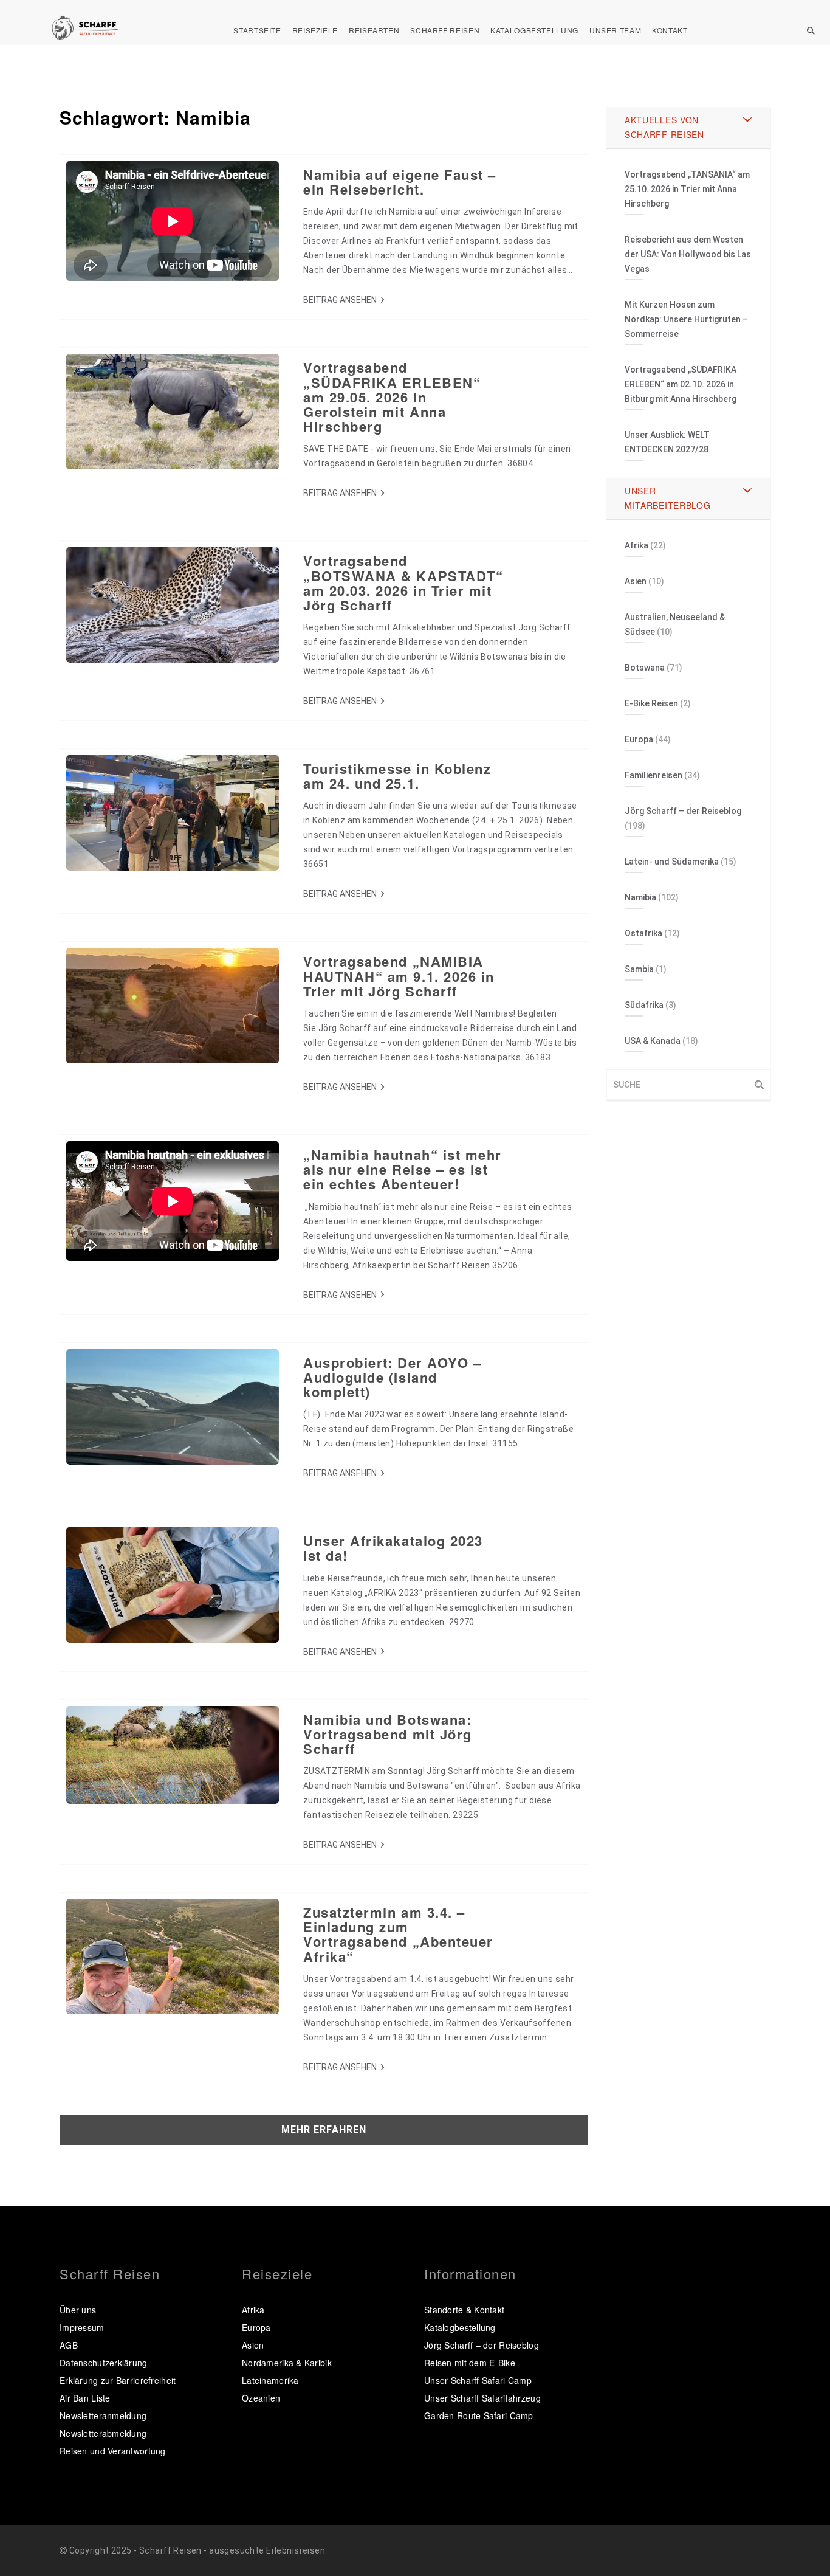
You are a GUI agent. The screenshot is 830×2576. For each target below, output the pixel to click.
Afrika (636, 545)
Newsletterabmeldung (103, 2433)
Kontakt (670, 30)
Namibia (640, 897)
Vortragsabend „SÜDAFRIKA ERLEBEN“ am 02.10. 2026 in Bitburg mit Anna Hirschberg (681, 384)
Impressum (82, 2327)
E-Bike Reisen (651, 703)
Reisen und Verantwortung (113, 2451)
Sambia (639, 969)
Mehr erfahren (324, 2129)
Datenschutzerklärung (104, 2363)
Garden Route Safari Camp (479, 2415)
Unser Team (615, 30)
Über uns (78, 2310)
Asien (636, 581)
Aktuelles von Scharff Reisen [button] (664, 127)
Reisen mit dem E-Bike (470, 2363)
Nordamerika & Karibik (287, 2363)
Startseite (257, 30)
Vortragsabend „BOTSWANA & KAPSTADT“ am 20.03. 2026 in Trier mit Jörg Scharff (403, 583)
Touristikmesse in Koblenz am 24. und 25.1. (397, 776)
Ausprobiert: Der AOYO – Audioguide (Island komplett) (392, 1377)
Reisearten (374, 30)
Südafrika (644, 1005)
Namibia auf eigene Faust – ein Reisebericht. (400, 182)
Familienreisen (653, 775)
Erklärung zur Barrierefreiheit (118, 2380)
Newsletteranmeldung (103, 2415)
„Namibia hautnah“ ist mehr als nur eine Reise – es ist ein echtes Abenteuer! (403, 1169)
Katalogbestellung (534, 30)
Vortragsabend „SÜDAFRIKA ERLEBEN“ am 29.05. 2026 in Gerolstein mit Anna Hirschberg (392, 397)
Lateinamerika (270, 2380)
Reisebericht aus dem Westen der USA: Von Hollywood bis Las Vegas (688, 254)
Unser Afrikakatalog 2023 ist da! (393, 1548)
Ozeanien (261, 2398)
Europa (639, 739)
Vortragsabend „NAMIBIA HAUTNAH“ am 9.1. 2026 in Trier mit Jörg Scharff (399, 976)
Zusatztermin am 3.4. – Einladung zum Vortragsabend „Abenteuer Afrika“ (398, 1934)
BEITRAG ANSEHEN (340, 300)
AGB (69, 2345)
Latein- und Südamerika (672, 862)
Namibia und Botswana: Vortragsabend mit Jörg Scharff (388, 1734)
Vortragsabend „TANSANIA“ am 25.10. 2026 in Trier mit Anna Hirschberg (687, 189)
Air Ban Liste (85, 2398)
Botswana (645, 668)
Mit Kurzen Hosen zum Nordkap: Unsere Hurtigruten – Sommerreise (686, 319)
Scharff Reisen (445, 30)
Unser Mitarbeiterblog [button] (668, 498)
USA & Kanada (653, 1041)
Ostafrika (643, 933)
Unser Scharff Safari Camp (478, 2380)
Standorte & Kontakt (464, 2310)
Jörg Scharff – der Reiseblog (683, 811)
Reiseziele (315, 30)
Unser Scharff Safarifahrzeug (482, 2398)
